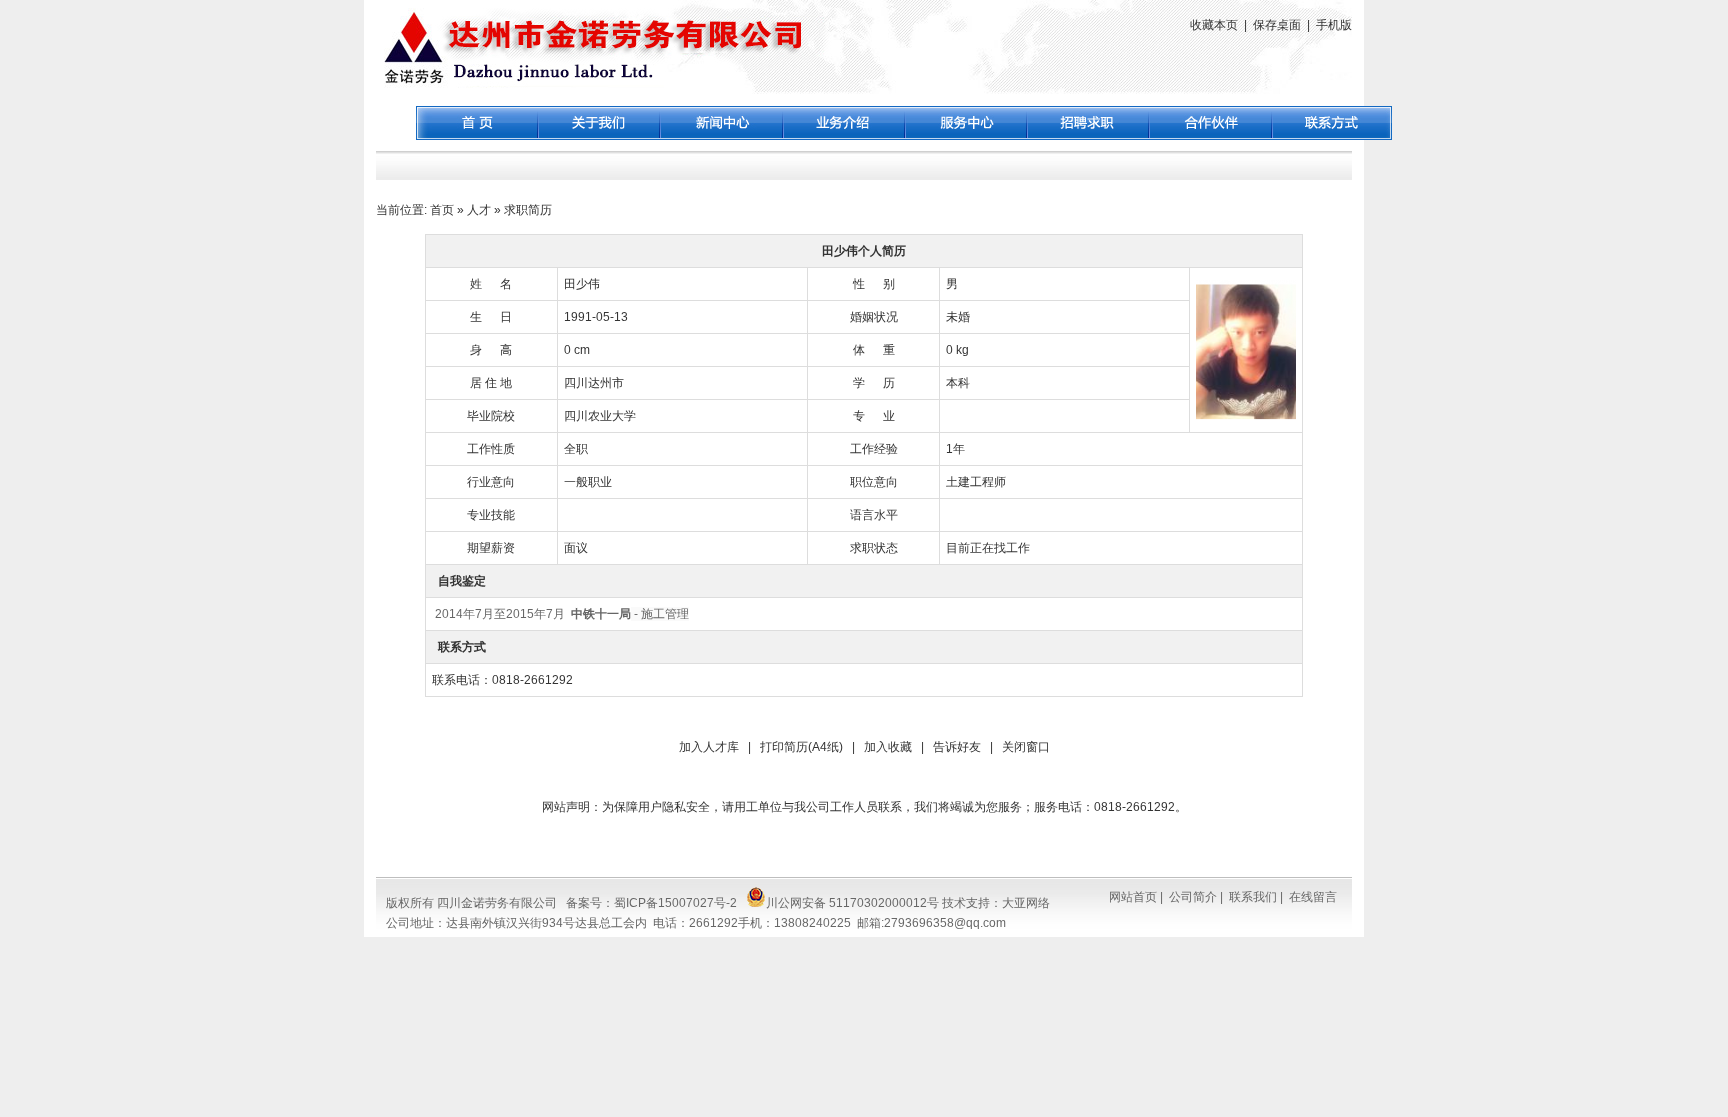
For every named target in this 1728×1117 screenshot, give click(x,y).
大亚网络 (1026, 903)
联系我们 (1253, 897)
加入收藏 (888, 747)
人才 (479, 210)
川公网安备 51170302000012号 (852, 903)
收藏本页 (1214, 25)
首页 (442, 210)
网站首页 (1133, 897)
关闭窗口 (1026, 747)
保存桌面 (1277, 25)
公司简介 (1193, 897)
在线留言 (1313, 897)
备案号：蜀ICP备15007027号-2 (651, 903)
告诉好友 (957, 747)
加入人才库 (709, 747)
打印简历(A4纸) (801, 747)
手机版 (1334, 25)
